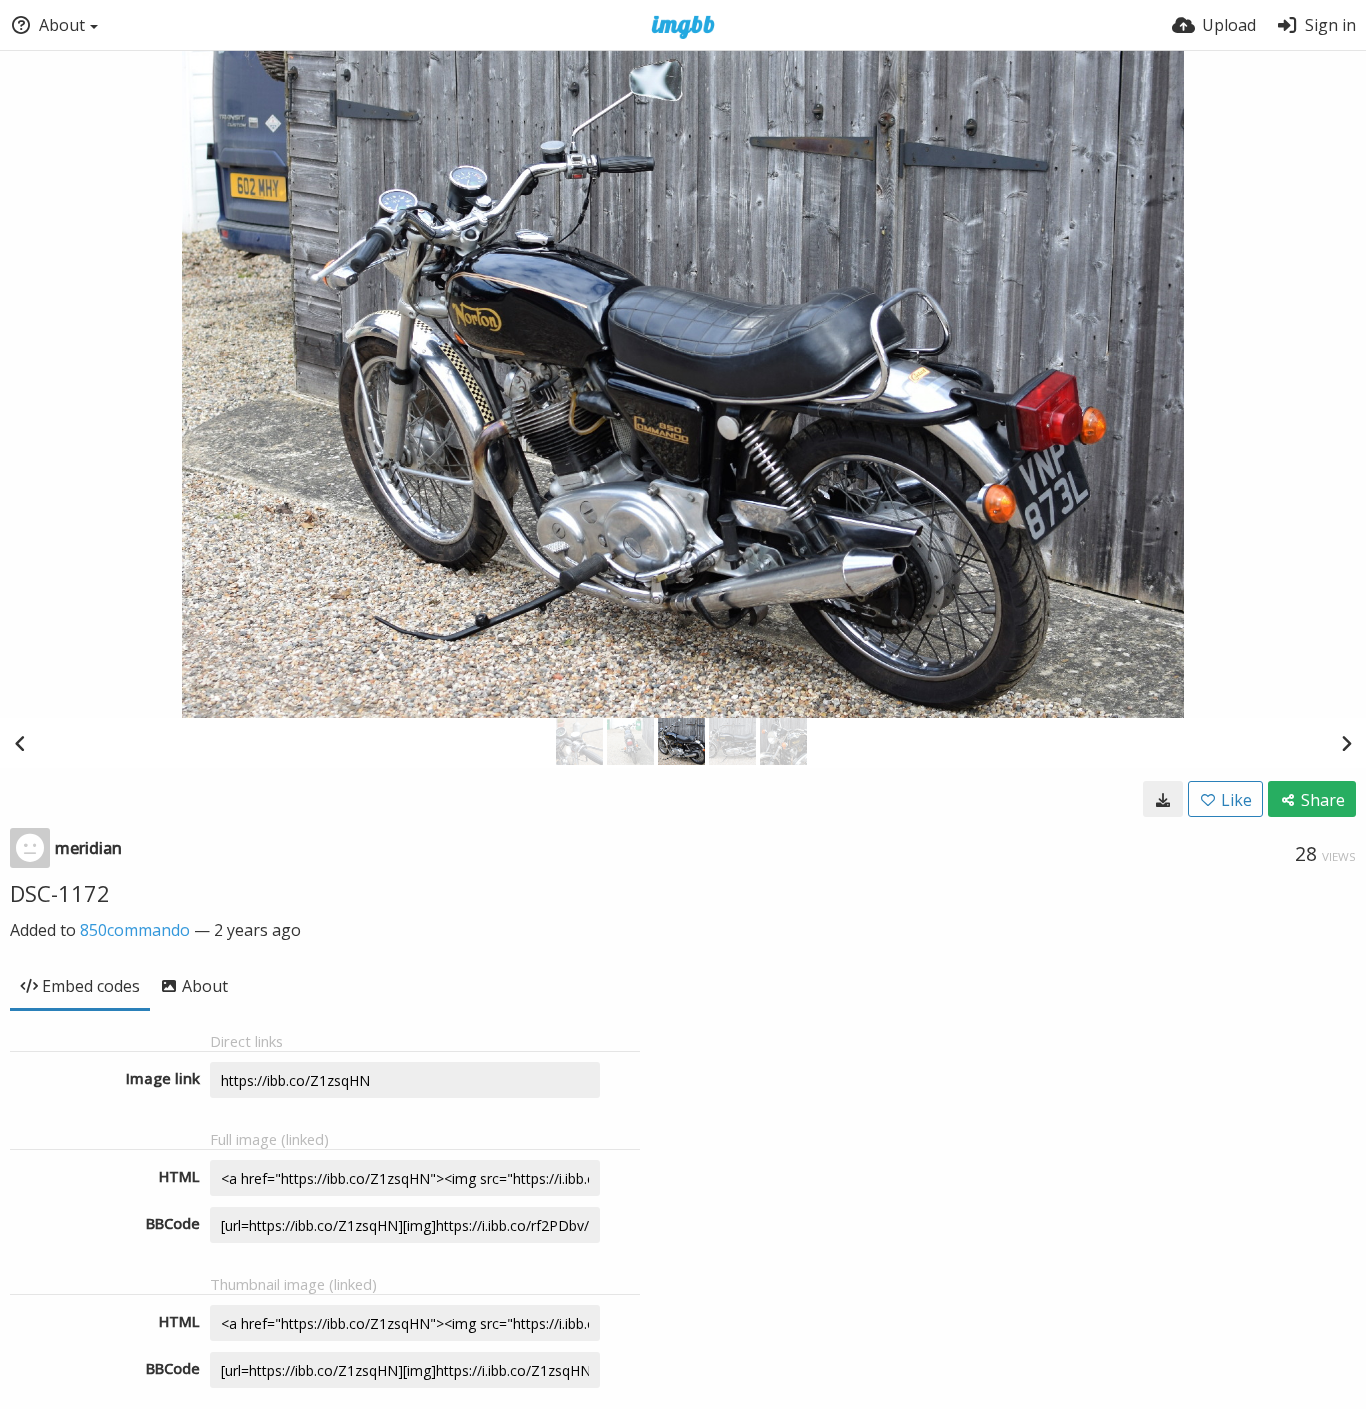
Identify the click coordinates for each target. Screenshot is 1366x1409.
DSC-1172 (60, 893)
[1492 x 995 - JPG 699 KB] (1163, 799)
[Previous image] (20, 743)
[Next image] (1346, 743)
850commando (135, 930)
